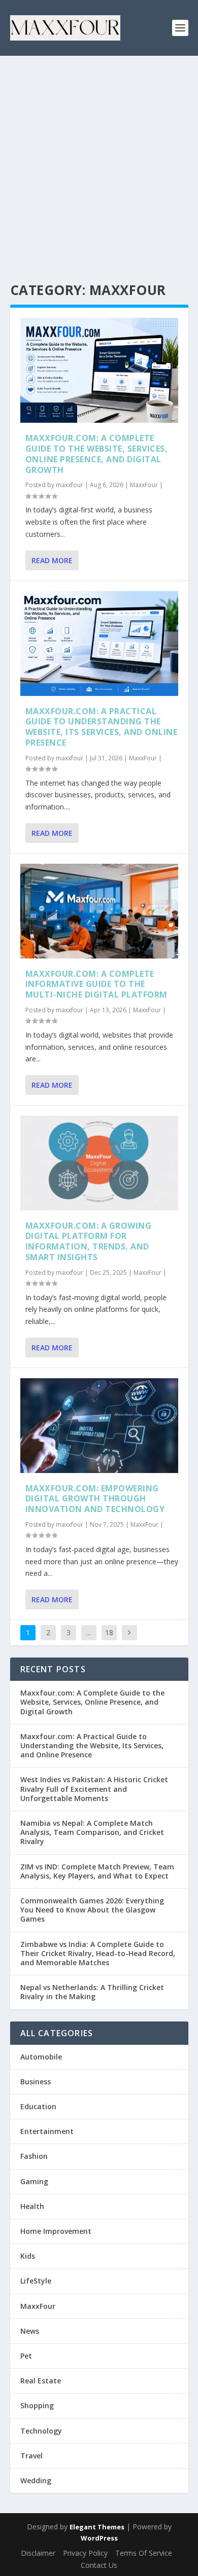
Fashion (34, 2156)
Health (32, 2206)
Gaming (34, 2181)
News (30, 2331)
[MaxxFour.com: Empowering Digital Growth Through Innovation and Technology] (99, 1426)
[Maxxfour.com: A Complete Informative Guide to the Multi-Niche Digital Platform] (99, 911)
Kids (28, 2256)
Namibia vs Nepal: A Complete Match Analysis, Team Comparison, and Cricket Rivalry (92, 1832)
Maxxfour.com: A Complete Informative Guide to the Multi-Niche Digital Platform (96, 984)
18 (109, 1632)
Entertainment (47, 2131)
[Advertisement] (99, 160)
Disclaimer (38, 2553)
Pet (26, 2356)
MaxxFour (144, 485)
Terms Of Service (144, 2553)
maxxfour (70, 485)
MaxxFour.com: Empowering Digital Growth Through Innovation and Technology (95, 1499)
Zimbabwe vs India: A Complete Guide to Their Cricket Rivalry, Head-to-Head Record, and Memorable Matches (98, 1953)
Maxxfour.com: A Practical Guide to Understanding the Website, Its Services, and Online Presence (102, 727)
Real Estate (41, 2381)
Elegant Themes (97, 2527)
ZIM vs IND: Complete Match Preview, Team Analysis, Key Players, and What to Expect (97, 1871)
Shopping (37, 2405)
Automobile (41, 2057)
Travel (31, 2456)
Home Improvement (56, 2231)
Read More (52, 560)
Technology (41, 2431)
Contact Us (99, 2565)
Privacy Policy (85, 2553)
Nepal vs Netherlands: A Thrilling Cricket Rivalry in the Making (92, 1992)
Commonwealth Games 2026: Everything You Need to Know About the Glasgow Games (92, 1910)
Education (38, 2106)
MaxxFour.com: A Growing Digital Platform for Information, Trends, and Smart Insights (89, 1241)
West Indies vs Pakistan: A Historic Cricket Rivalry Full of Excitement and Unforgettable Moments (94, 1789)
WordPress (99, 2538)
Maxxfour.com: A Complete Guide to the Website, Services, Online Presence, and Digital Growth (97, 454)
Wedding (36, 2480)
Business (36, 2082)
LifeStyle (36, 2281)
